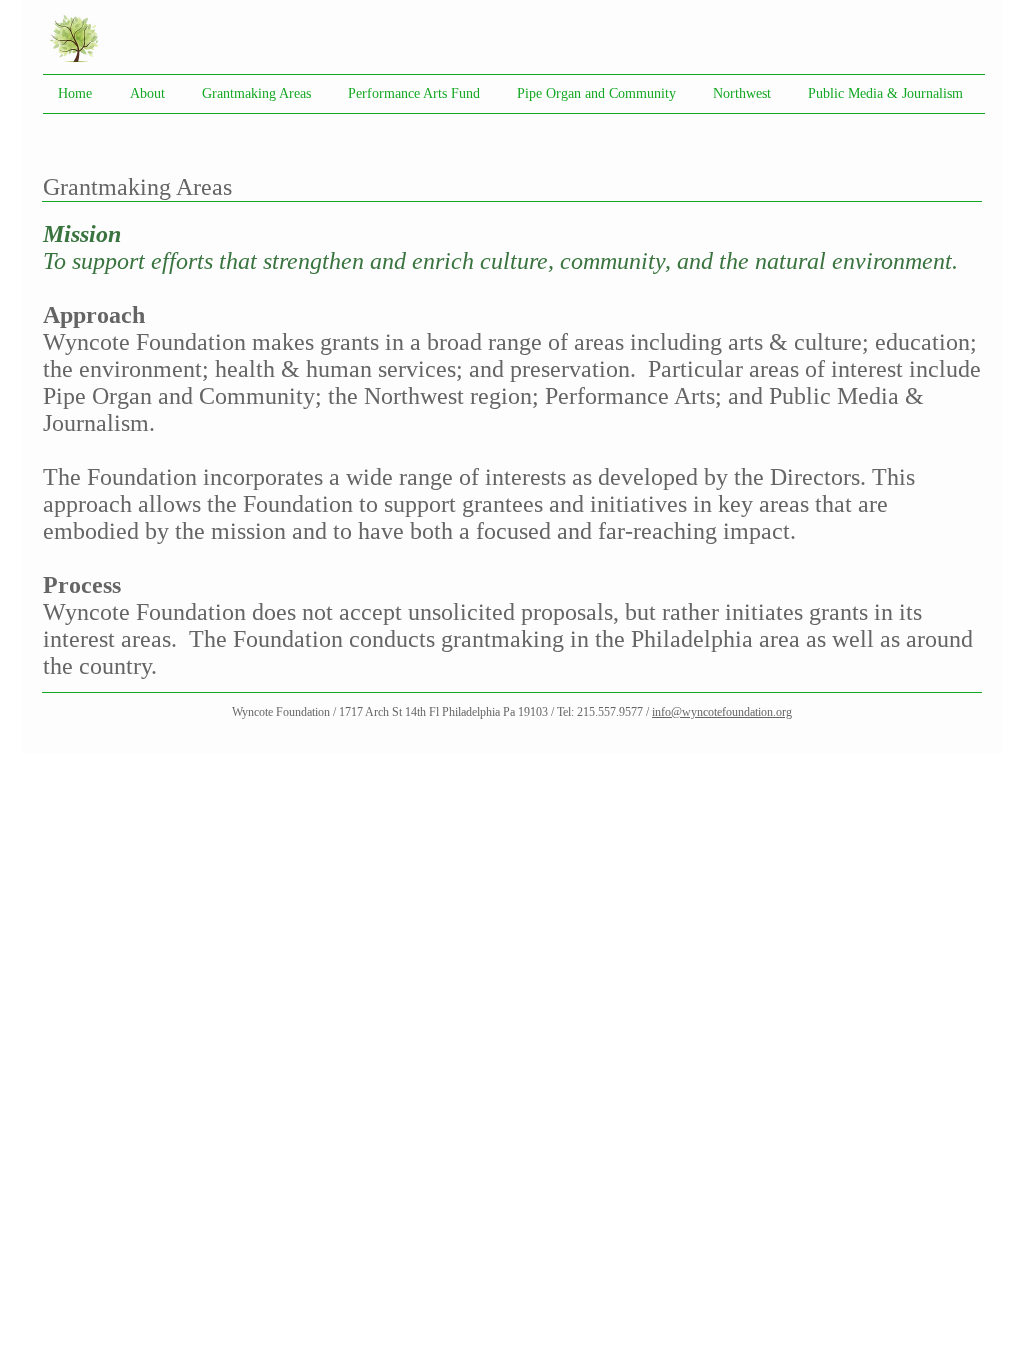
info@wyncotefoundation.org (722, 712)
